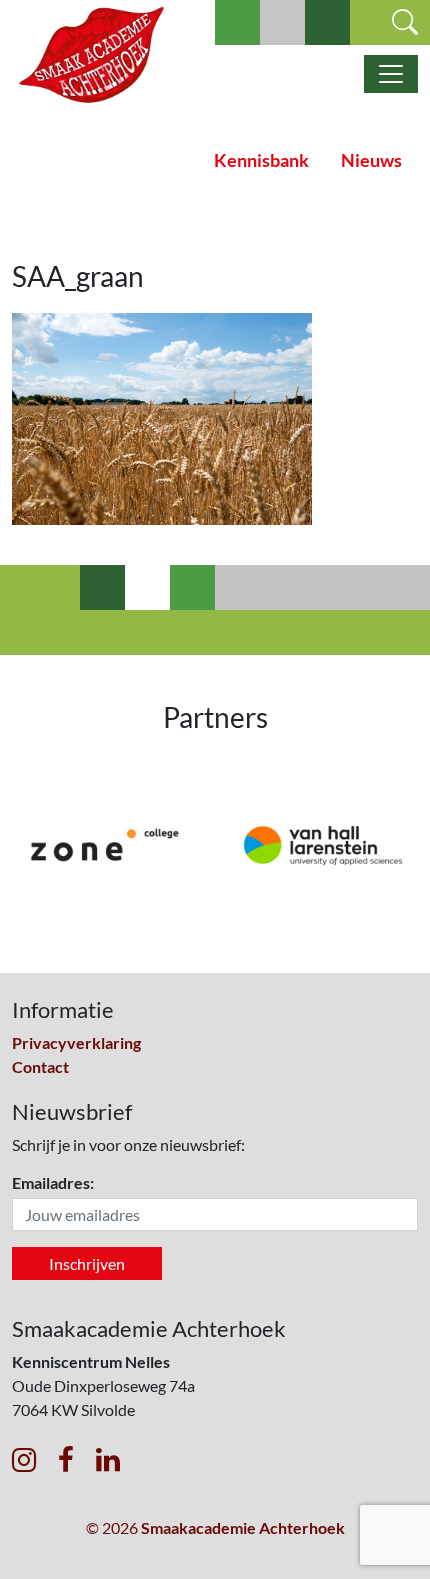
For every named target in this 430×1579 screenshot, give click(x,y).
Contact (40, 1066)
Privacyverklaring (76, 1042)
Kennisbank (261, 160)
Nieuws (371, 160)
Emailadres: (53, 1182)
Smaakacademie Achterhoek (243, 1527)
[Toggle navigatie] (391, 74)
